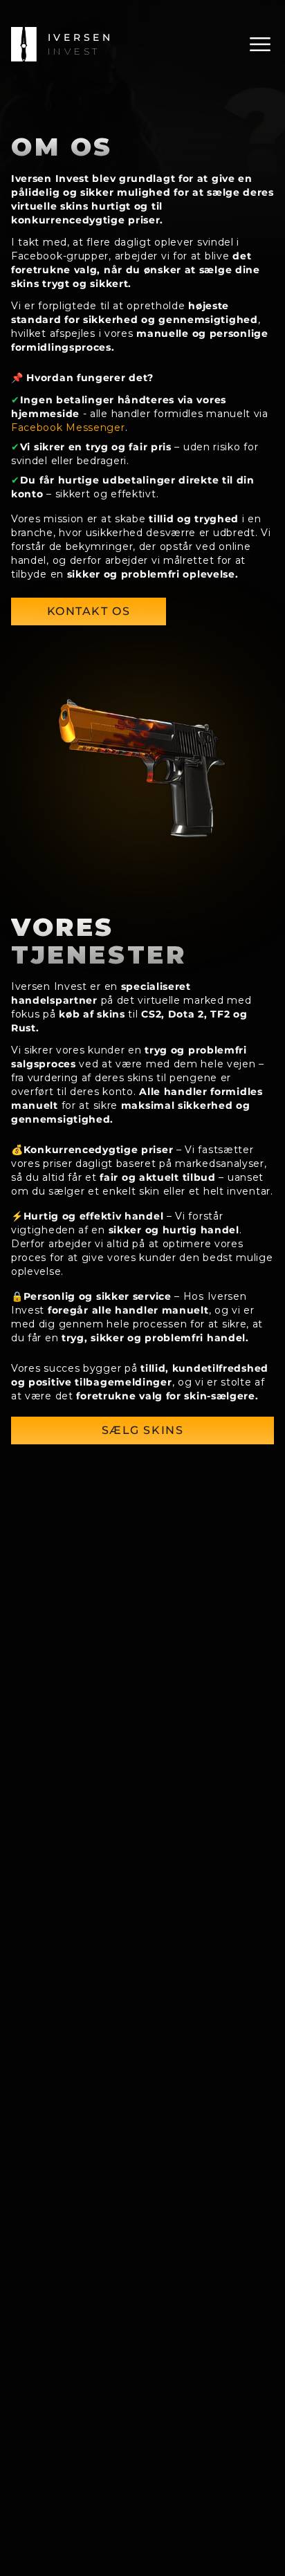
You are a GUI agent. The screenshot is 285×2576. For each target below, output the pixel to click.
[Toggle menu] (260, 44)
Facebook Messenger (68, 427)
